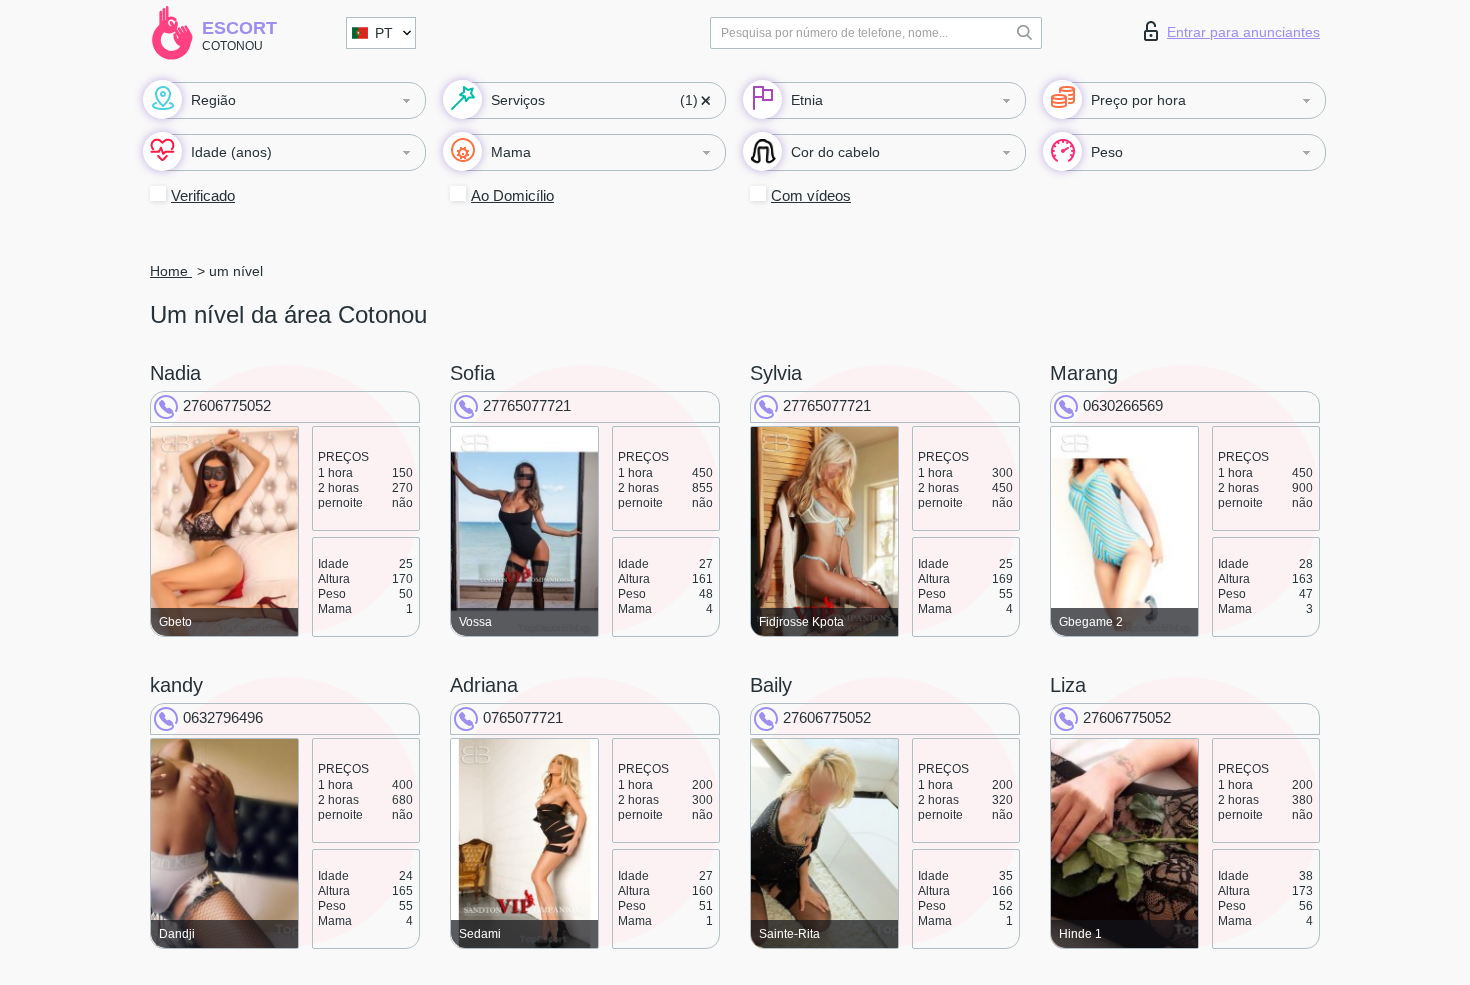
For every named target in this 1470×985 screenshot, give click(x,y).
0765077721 (523, 717)
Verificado (203, 195)
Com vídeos (811, 195)
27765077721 (527, 405)
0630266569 (1123, 405)
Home (171, 271)
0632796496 (223, 717)
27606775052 (227, 405)
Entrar (1243, 32)
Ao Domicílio (512, 195)
